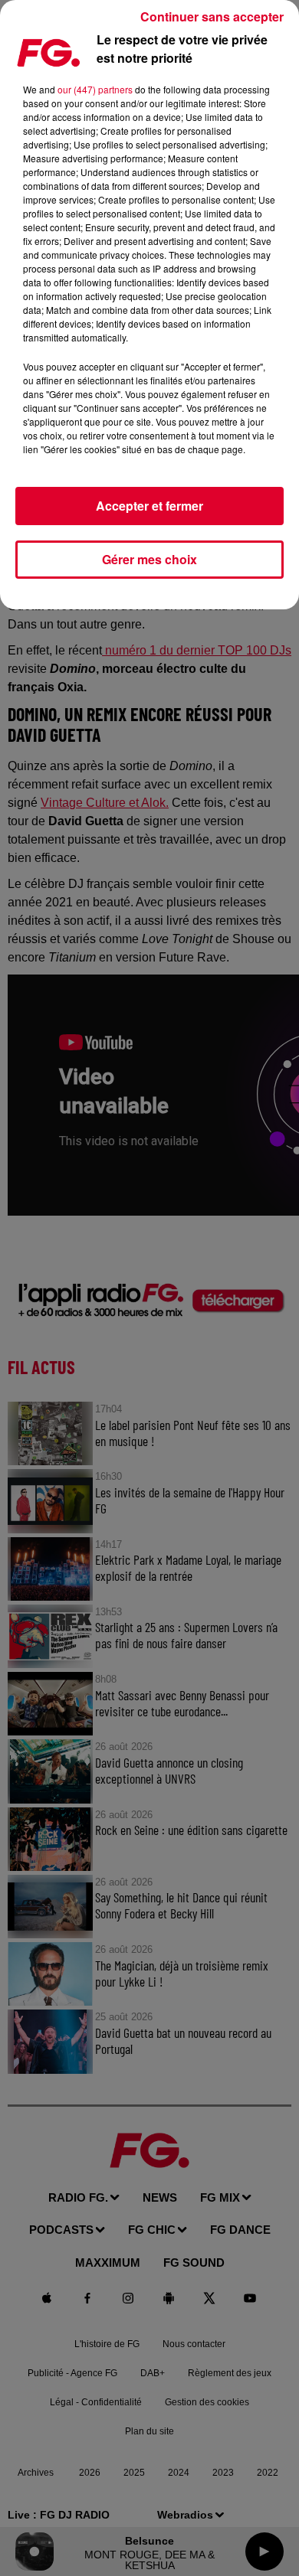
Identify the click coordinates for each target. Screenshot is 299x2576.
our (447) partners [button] (95, 89)
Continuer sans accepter (212, 16)
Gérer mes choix (149, 559)
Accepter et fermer (149, 506)
